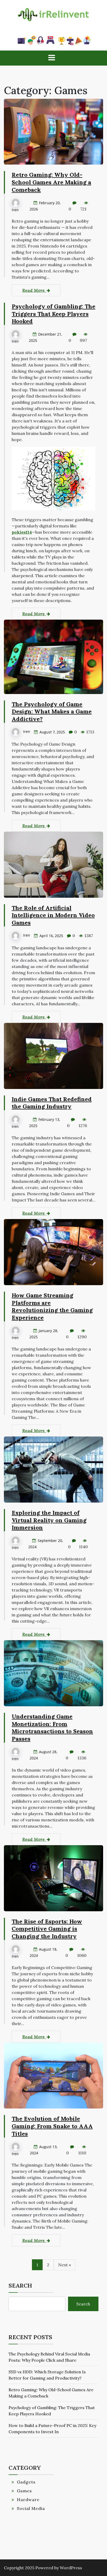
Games (24, 2491)
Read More (34, 290)
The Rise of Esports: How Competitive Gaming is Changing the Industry (47, 1929)
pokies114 (22, 532)
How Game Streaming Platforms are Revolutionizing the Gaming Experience (52, 1306)
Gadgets (26, 2482)
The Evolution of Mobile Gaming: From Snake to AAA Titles (52, 2126)
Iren (15, 210)
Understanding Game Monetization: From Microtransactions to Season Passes (52, 1728)
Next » (65, 2265)
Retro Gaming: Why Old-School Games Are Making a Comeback (51, 182)
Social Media (31, 2508)
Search (20, 2285)
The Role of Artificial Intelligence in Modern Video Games (53, 915)
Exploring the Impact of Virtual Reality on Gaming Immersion (49, 1520)
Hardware (28, 2500)
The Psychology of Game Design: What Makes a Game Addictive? (52, 712)
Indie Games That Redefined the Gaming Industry (52, 1103)
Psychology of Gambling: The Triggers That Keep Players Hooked (53, 314)
